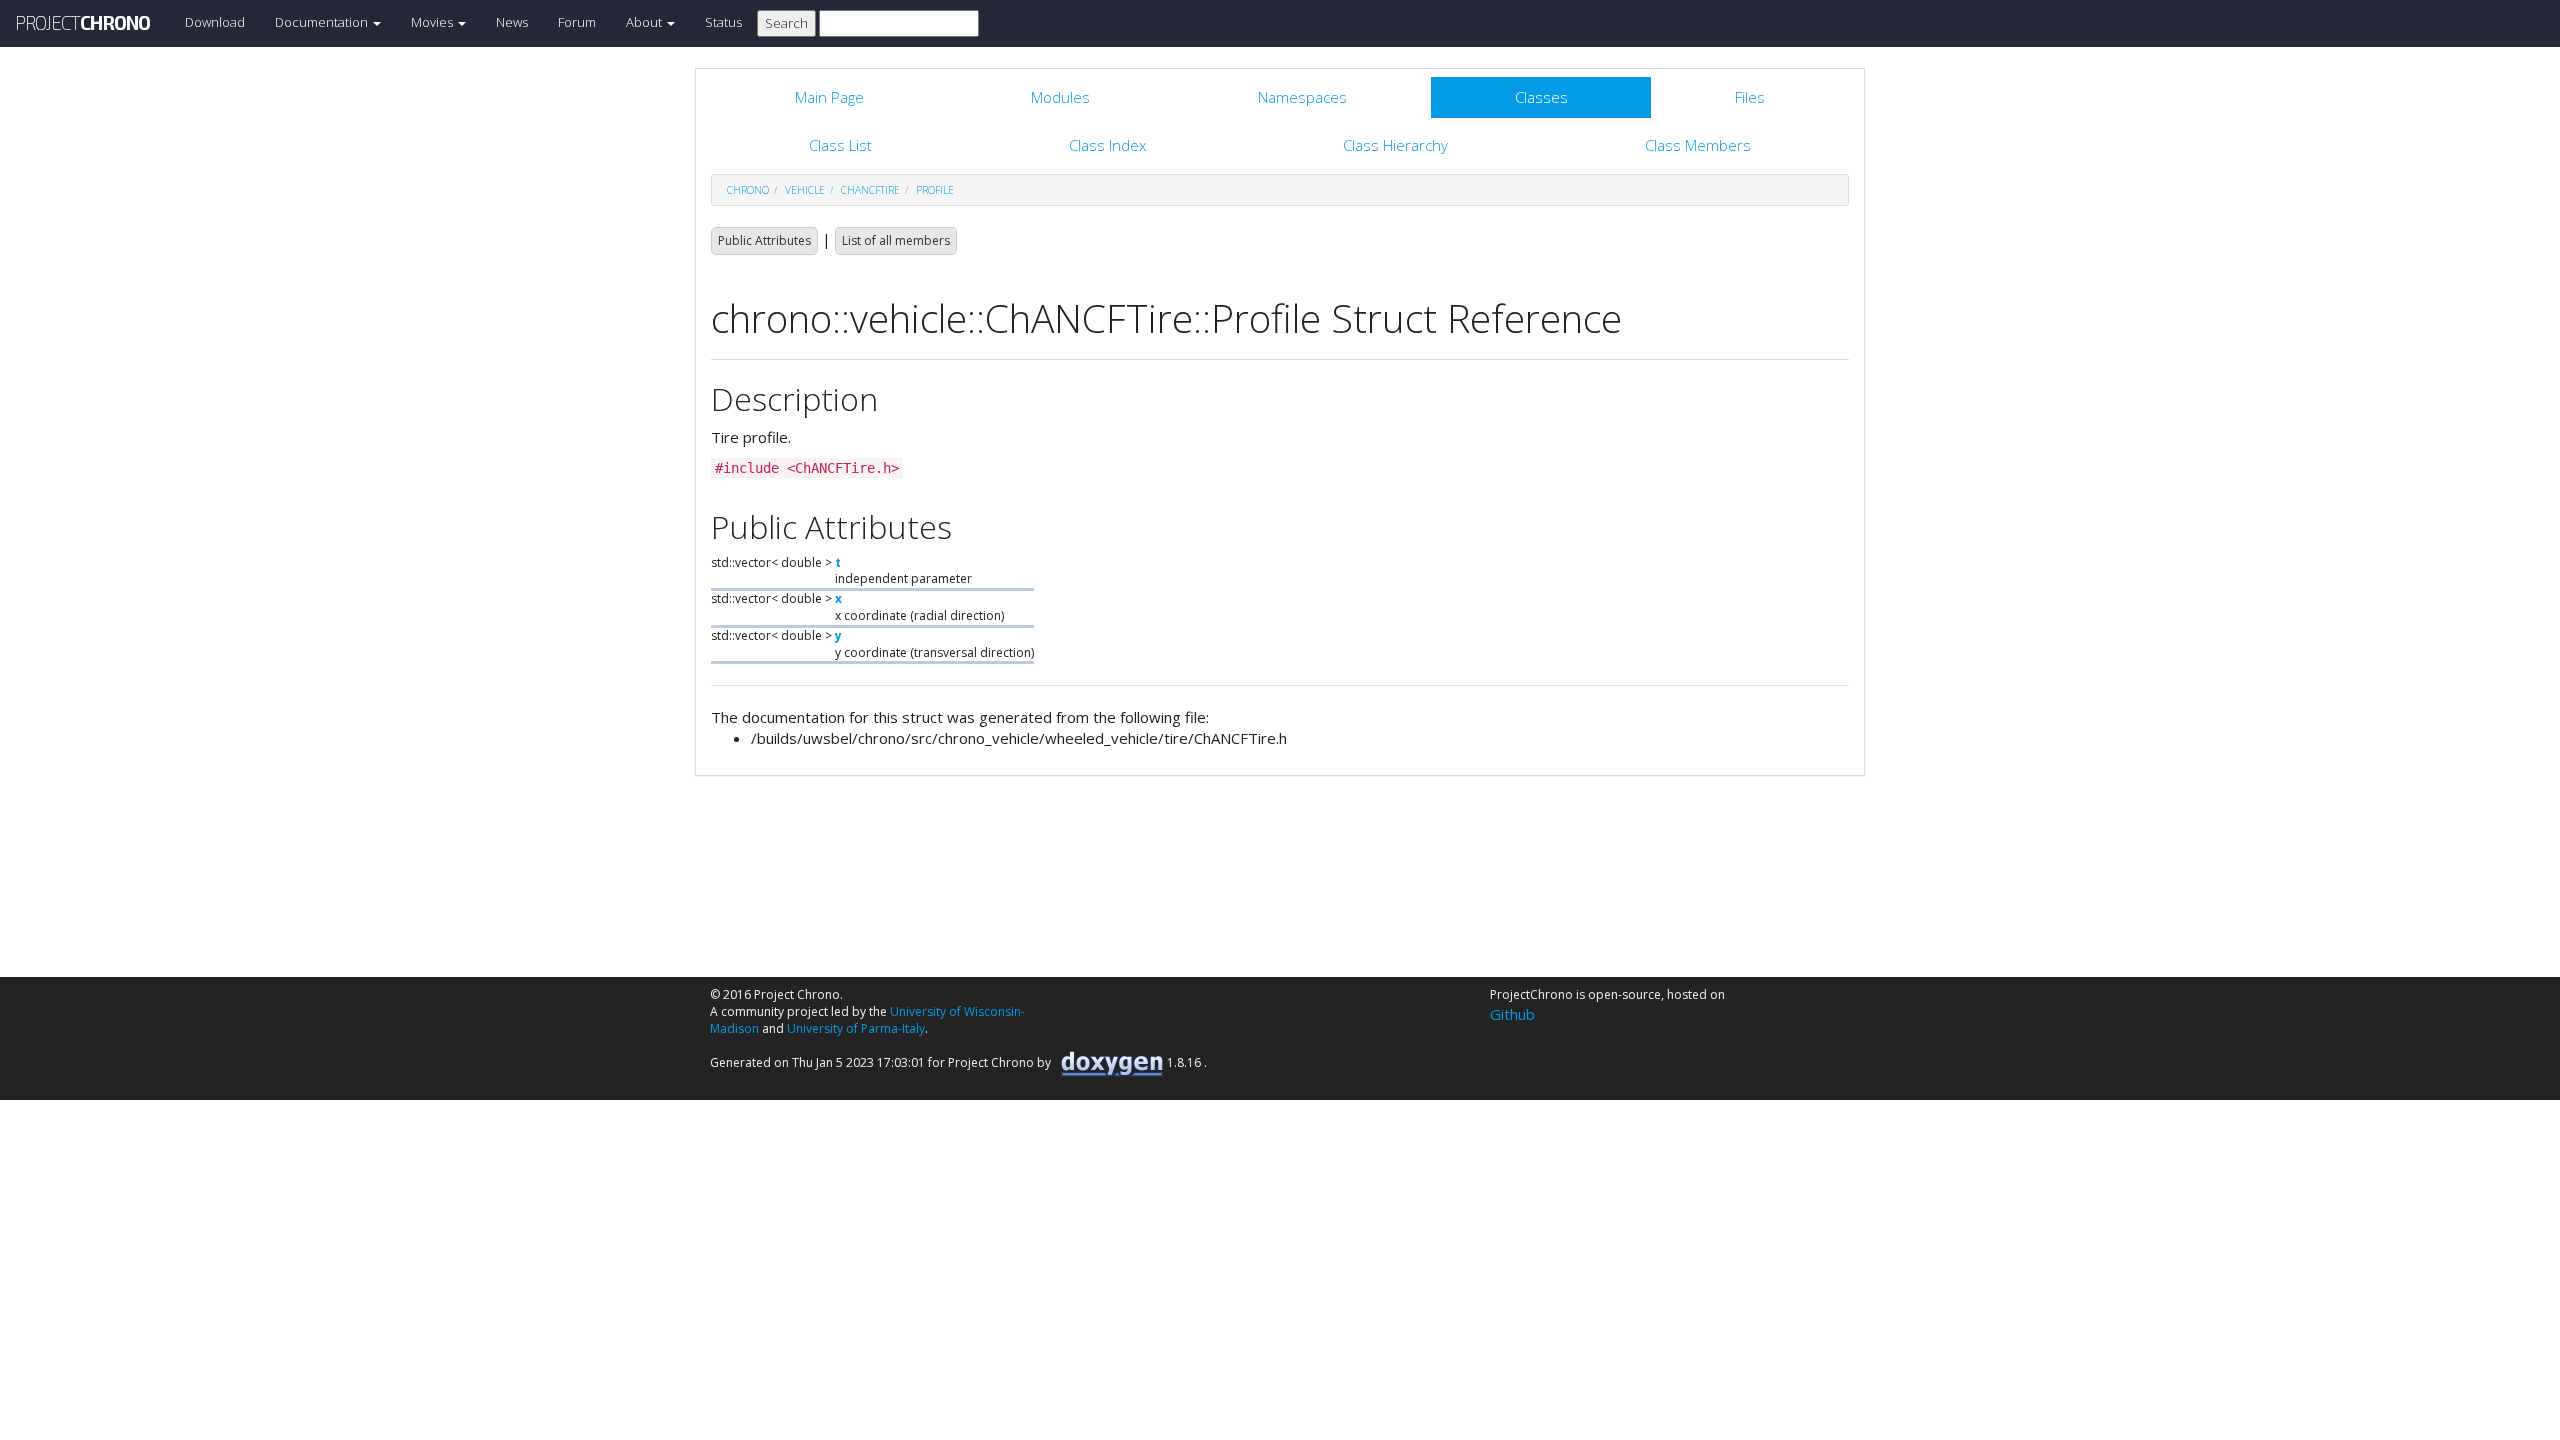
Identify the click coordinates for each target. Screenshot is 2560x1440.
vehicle (805, 190)
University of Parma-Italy (856, 1028)
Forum (577, 22)
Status (723, 22)
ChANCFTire (870, 190)
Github (1512, 1014)
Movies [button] (433, 22)
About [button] (645, 22)
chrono (748, 190)
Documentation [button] (323, 22)
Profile (935, 190)
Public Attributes (764, 240)
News (512, 22)
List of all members (896, 240)
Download (215, 22)
